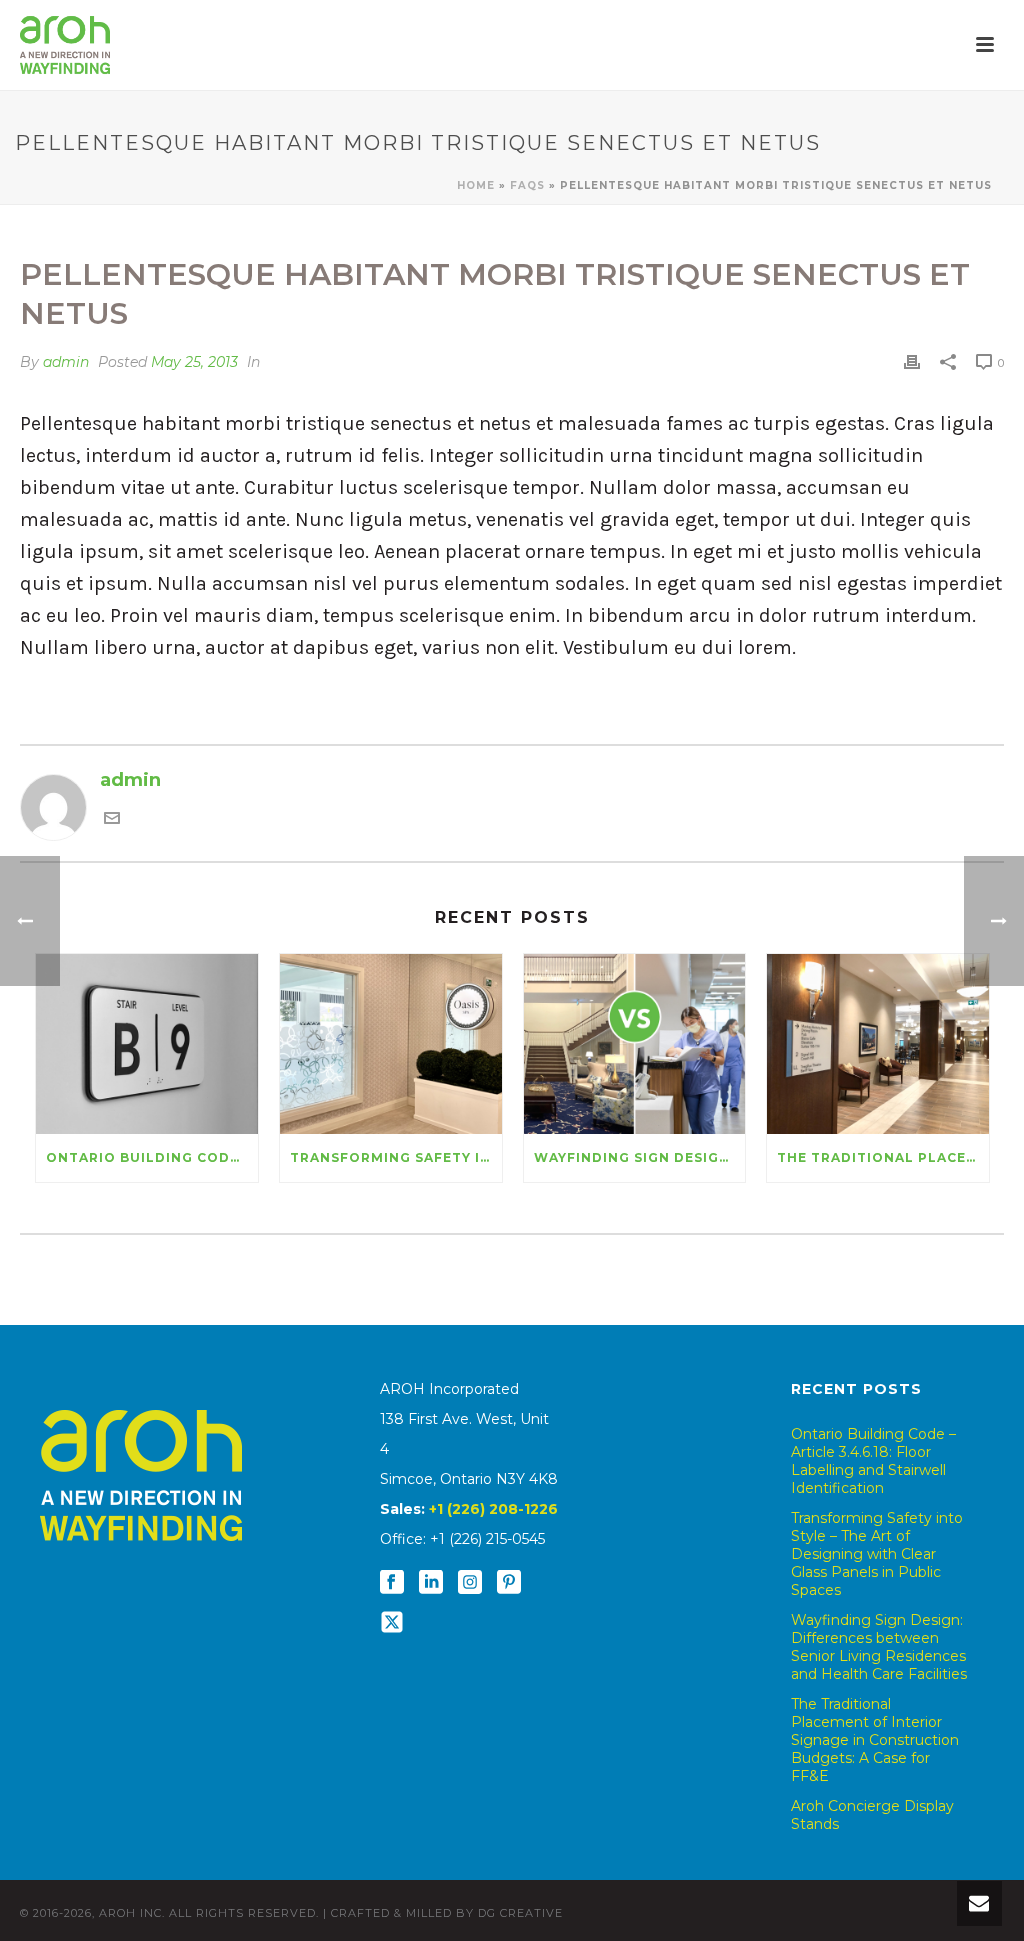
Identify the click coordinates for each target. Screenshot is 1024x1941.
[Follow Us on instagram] (470, 1583)
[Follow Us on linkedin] (431, 1583)
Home (476, 185)
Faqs (527, 185)
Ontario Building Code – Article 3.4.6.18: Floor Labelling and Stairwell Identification (152, 1157)
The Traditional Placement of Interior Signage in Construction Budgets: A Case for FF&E (883, 1157)
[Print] (912, 362)
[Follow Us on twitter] (392, 1623)
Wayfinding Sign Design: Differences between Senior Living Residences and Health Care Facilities (640, 1157)
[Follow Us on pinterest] (509, 1583)
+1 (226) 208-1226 (493, 1509)
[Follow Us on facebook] (392, 1583)
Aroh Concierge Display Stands (872, 1815)
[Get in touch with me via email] (112, 820)
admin (66, 362)
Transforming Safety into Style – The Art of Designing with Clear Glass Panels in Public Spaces (396, 1157)
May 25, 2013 (194, 362)
